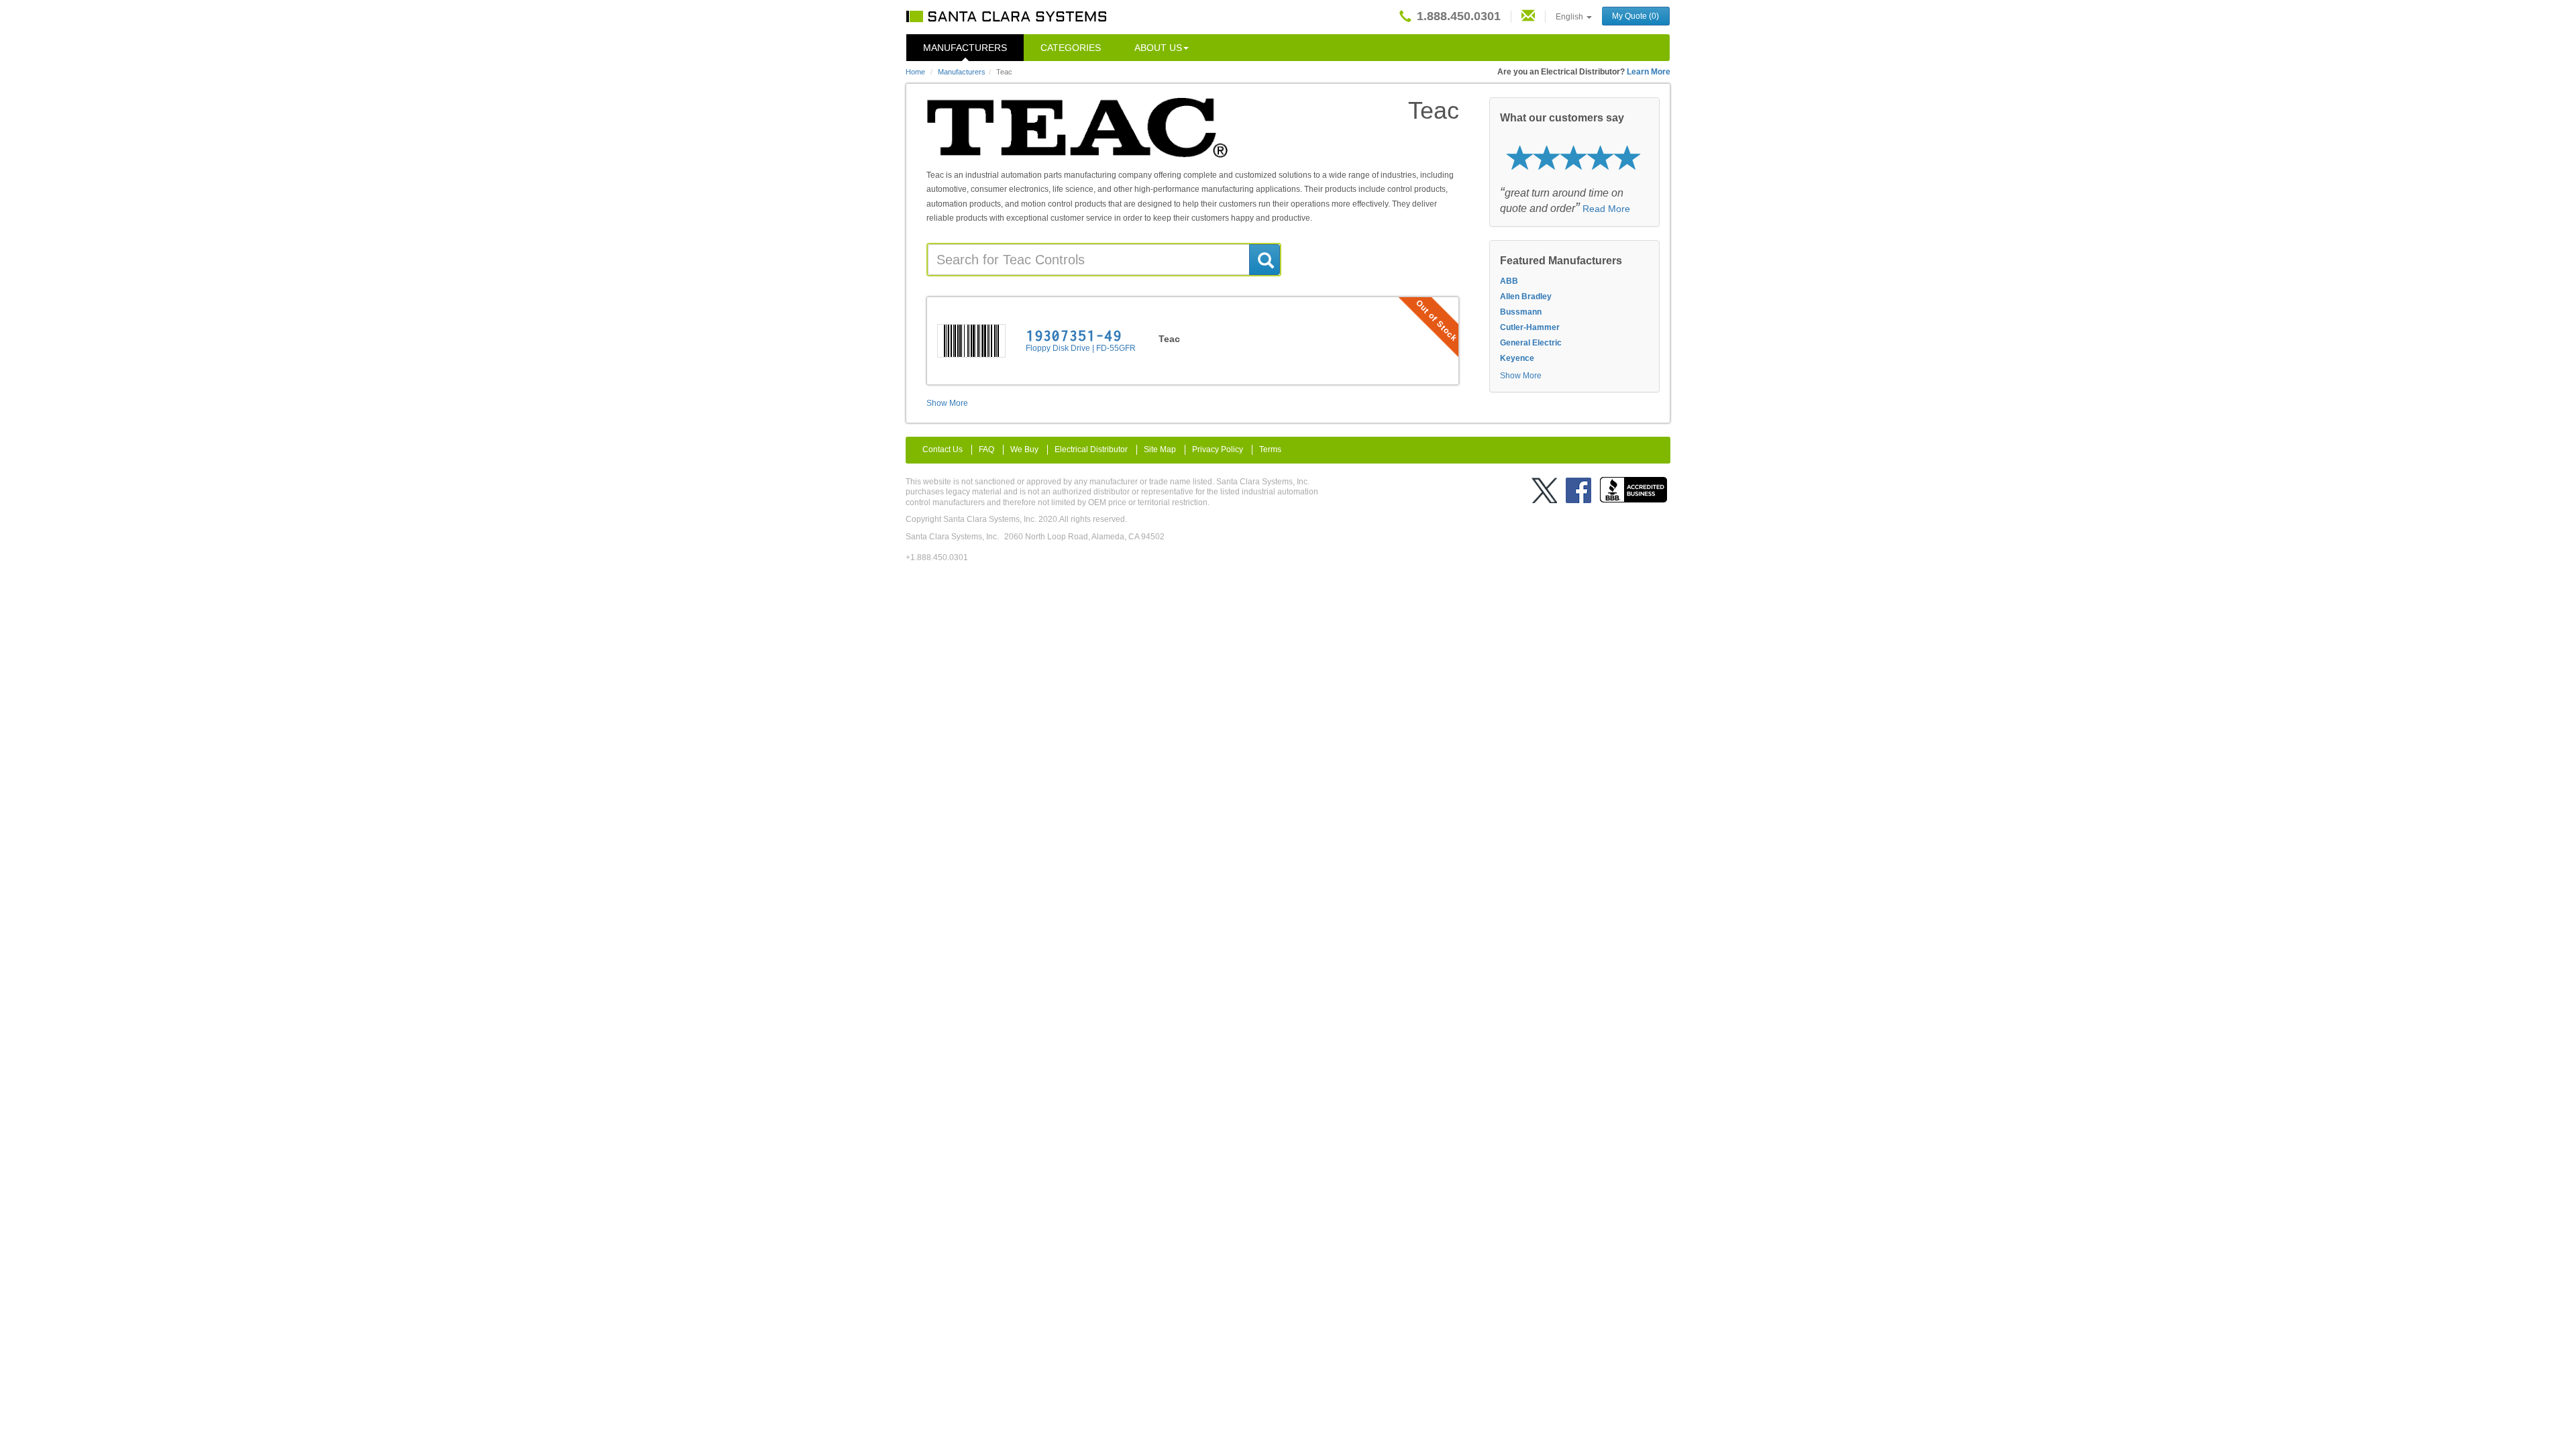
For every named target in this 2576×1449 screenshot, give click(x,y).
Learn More (1649, 72)
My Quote (1635, 16)
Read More (1606, 209)
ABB (1509, 281)
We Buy (1024, 449)
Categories (1071, 48)
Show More (947, 403)
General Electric (1531, 343)
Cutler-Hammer (1530, 327)
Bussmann (1521, 312)
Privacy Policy (1218, 449)
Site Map (1160, 449)
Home (915, 72)
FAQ (986, 449)
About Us (1158, 48)
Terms (1270, 449)
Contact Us (943, 449)
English (1570, 17)
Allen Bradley (1526, 297)
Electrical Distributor (1091, 449)
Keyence (1517, 358)
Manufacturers (965, 48)
